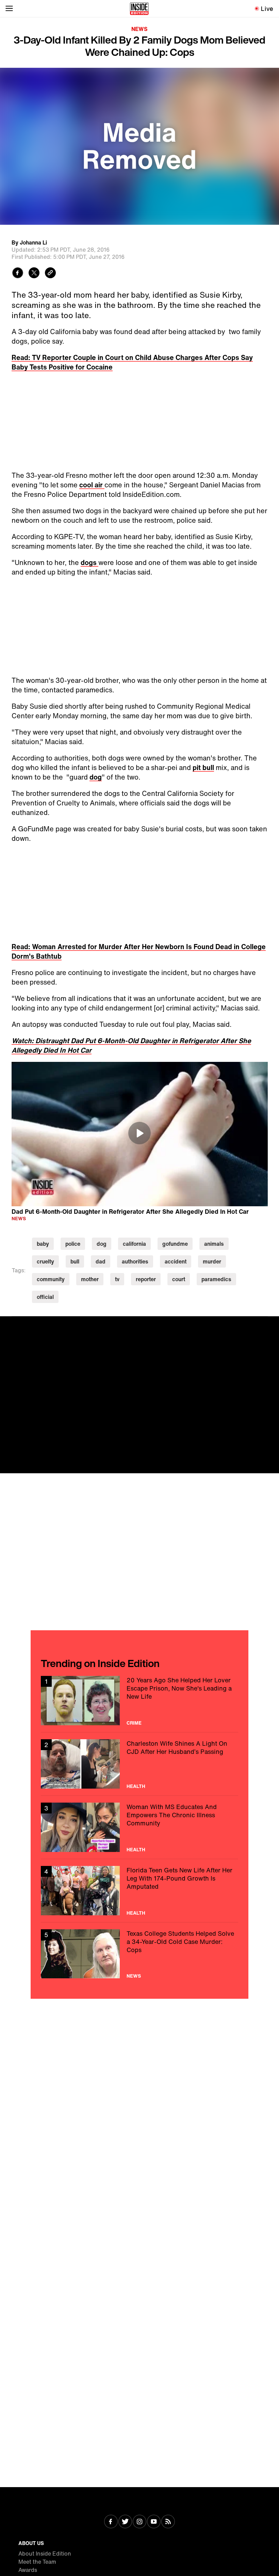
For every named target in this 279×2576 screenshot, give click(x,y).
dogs (89, 562)
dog (96, 777)
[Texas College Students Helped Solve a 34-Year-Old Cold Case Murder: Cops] (139, 1954)
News (139, 29)
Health (136, 1786)
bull (75, 1261)
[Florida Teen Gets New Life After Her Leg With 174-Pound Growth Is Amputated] (139, 1891)
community (51, 1279)
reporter (146, 1279)
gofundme (175, 1244)
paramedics (216, 1279)
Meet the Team (37, 2562)
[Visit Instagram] (139, 2522)
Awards (28, 2570)
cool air (92, 485)
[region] (140, 1134)
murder (212, 1261)
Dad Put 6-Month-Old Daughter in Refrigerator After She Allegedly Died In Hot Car (130, 1211)
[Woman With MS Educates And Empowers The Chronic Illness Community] (139, 1827)
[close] (272, 1324)
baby (43, 1244)
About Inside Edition (45, 2554)
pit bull (203, 767)
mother (90, 1279)
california (134, 1244)
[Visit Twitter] (125, 2522)
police (73, 1244)
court (179, 1279)
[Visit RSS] (168, 2522)
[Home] (139, 9)
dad (101, 1261)
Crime (134, 1723)
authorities (135, 1261)
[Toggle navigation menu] (9, 9)
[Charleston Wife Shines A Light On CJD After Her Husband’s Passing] (139, 1764)
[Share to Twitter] (34, 274)
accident (176, 1261)
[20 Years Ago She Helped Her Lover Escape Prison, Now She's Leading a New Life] (139, 1701)
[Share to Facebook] (18, 274)
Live (267, 9)
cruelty (45, 1261)
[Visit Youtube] (154, 2522)
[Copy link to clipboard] (50, 274)
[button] (139, 1133)
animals (214, 1244)
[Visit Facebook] (111, 2522)
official (45, 1297)
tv (117, 1279)
